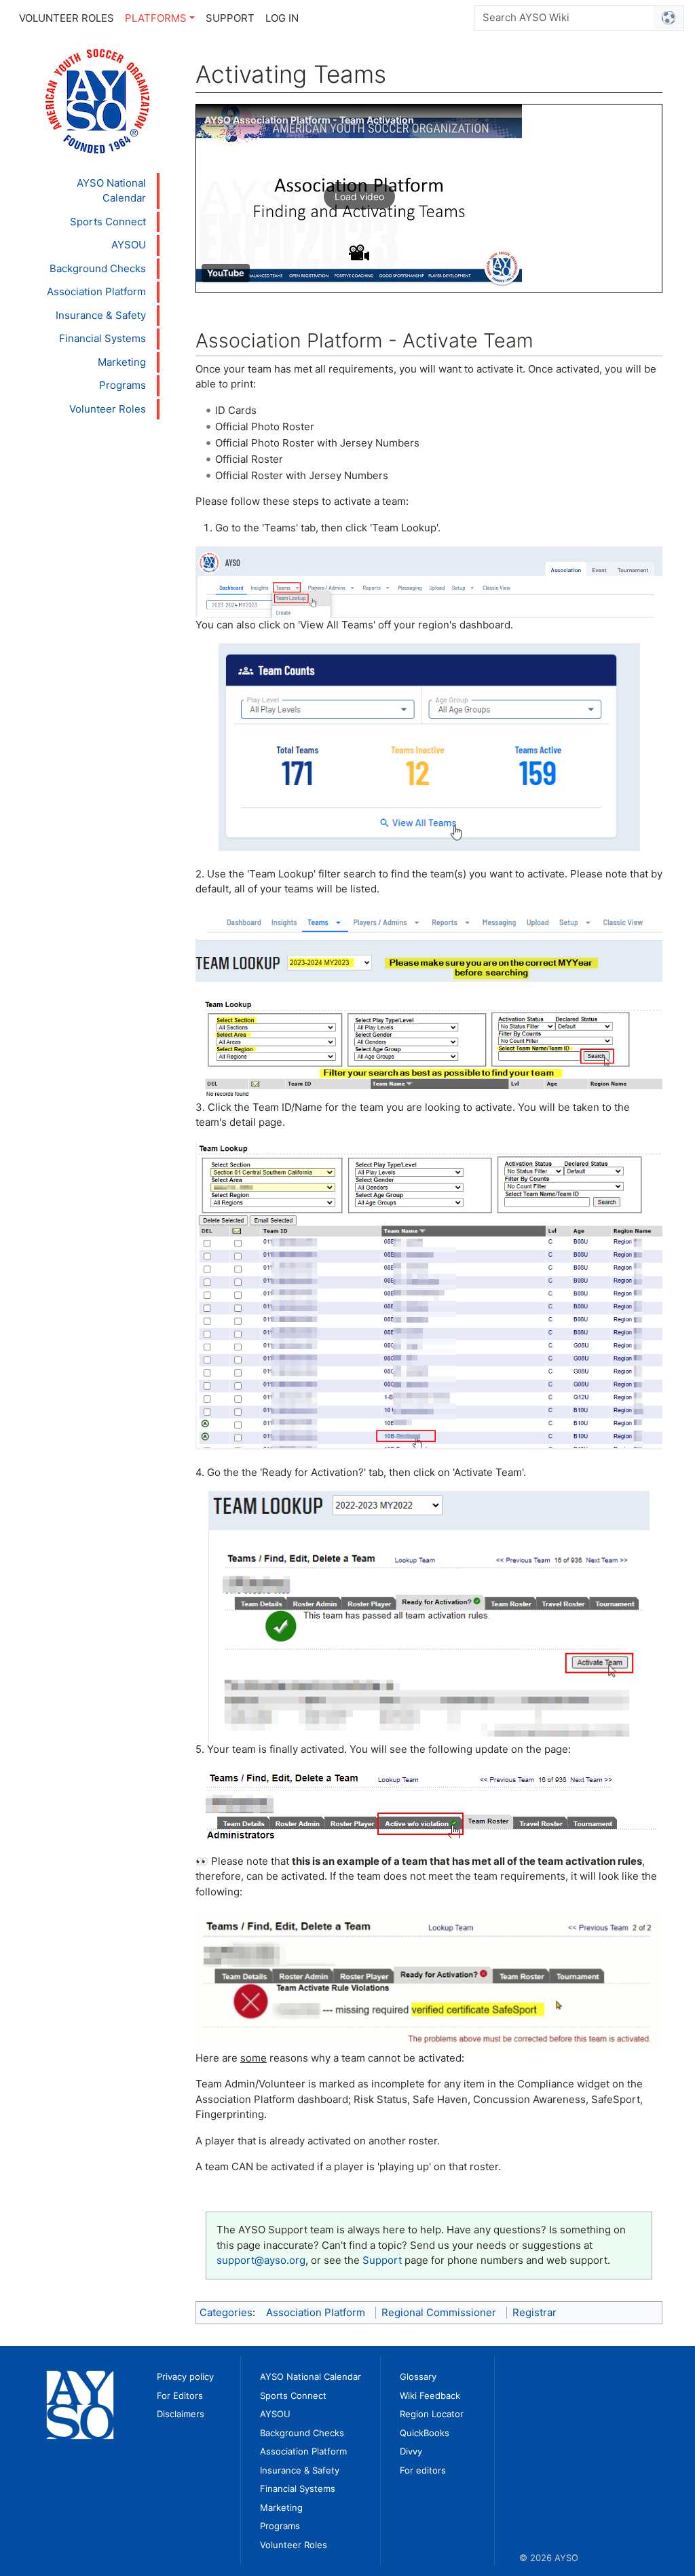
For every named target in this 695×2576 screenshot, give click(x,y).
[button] (359, 196)
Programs (123, 385)
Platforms (156, 18)
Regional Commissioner (439, 2312)
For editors (423, 2470)
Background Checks (98, 268)
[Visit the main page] (97, 100)
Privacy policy (185, 2376)
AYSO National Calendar (111, 191)
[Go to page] (669, 18)
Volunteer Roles (67, 18)
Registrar (534, 2312)
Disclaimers (181, 2414)
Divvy (411, 2451)
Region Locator (432, 2414)
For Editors (180, 2395)
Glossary (418, 2376)
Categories (226, 2312)
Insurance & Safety (101, 315)
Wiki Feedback (430, 2395)
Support (230, 18)
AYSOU (129, 245)
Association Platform (96, 291)
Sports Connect (108, 222)
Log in (282, 18)
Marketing (122, 362)
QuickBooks (425, 2433)
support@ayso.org (261, 2260)
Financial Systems (102, 338)
